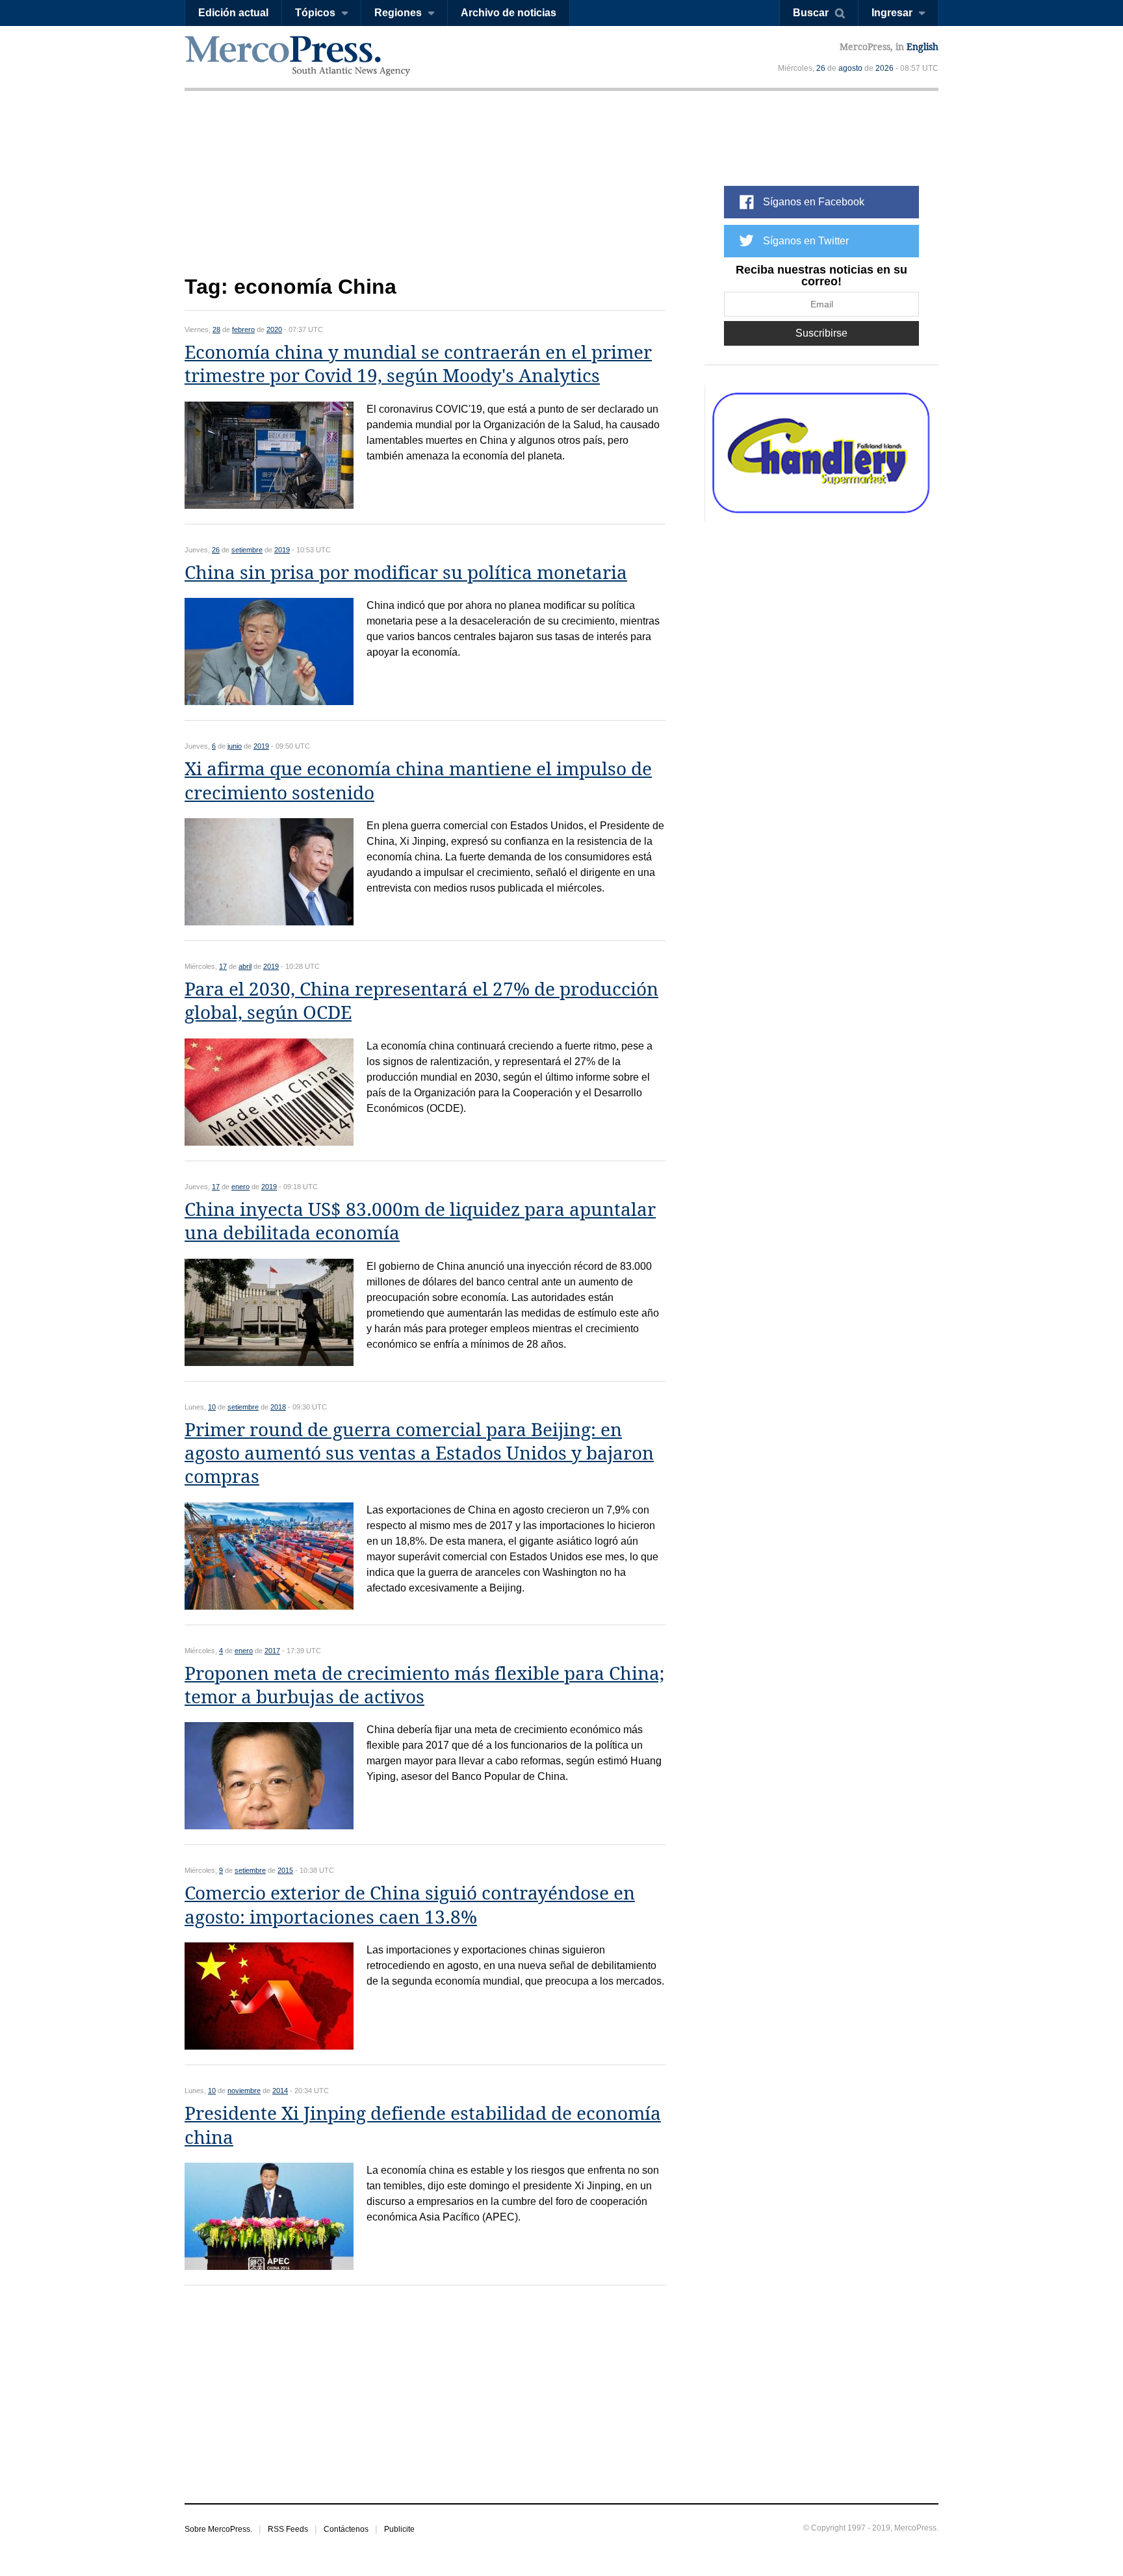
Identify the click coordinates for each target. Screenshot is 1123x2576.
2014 (280, 2091)
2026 (884, 68)
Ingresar (892, 13)
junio (235, 746)
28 (216, 329)
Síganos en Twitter (806, 241)
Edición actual (233, 13)
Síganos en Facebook (814, 202)
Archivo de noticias (509, 13)
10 (212, 1407)
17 (223, 966)
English (923, 47)
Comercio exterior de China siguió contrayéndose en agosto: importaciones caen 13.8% (410, 1905)
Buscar (811, 13)
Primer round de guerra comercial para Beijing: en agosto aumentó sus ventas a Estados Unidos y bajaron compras (419, 1454)
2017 (272, 1651)
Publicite (399, 2529)
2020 (274, 329)
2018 (278, 1407)
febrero (243, 329)
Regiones (398, 13)
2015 (285, 1870)
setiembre (247, 550)
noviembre (244, 2091)
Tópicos (315, 13)
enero (240, 1187)
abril (245, 966)
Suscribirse (821, 333)
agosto (850, 68)
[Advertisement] (425, 193)
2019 (282, 550)
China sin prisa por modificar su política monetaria (406, 573)
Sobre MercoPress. (218, 2529)
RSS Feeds (288, 2529)
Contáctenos (346, 2529)
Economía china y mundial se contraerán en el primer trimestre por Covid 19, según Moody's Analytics (418, 364)
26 (821, 68)
